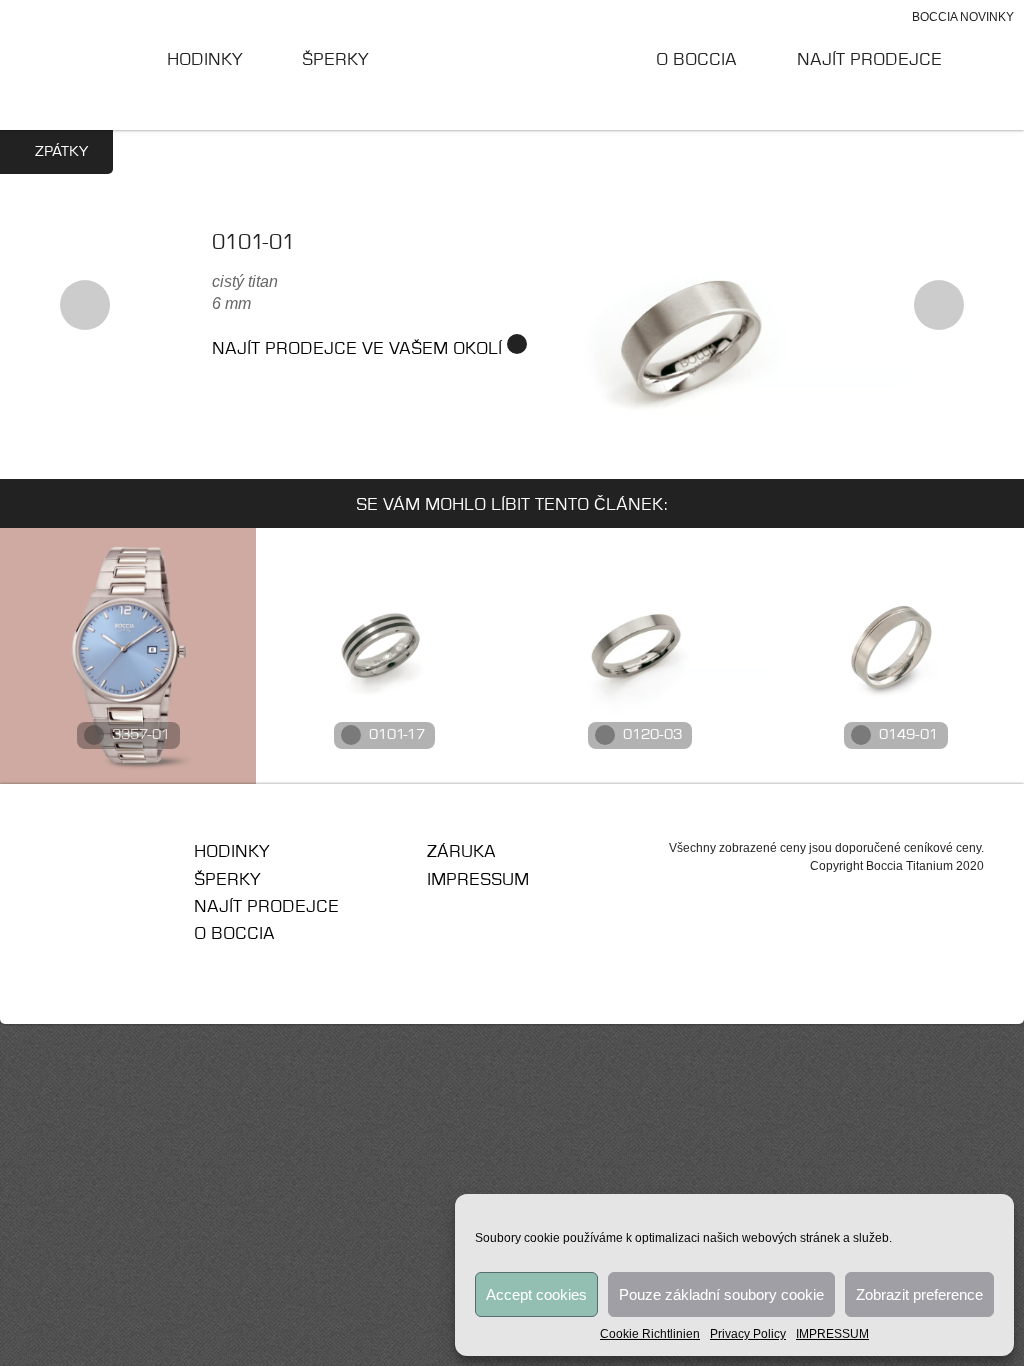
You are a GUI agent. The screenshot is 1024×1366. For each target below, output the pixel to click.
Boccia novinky (963, 17)
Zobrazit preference (919, 1294)
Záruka (461, 852)
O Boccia (696, 60)
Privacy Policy (748, 1334)
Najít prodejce (869, 60)
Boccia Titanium (112, 859)
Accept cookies (536, 1294)
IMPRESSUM (832, 1334)
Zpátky (61, 152)
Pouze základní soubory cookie (721, 1294)
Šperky (335, 60)
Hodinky (204, 60)
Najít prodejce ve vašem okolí (359, 349)
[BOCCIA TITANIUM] (512, 64)
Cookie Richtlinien (650, 1334)
